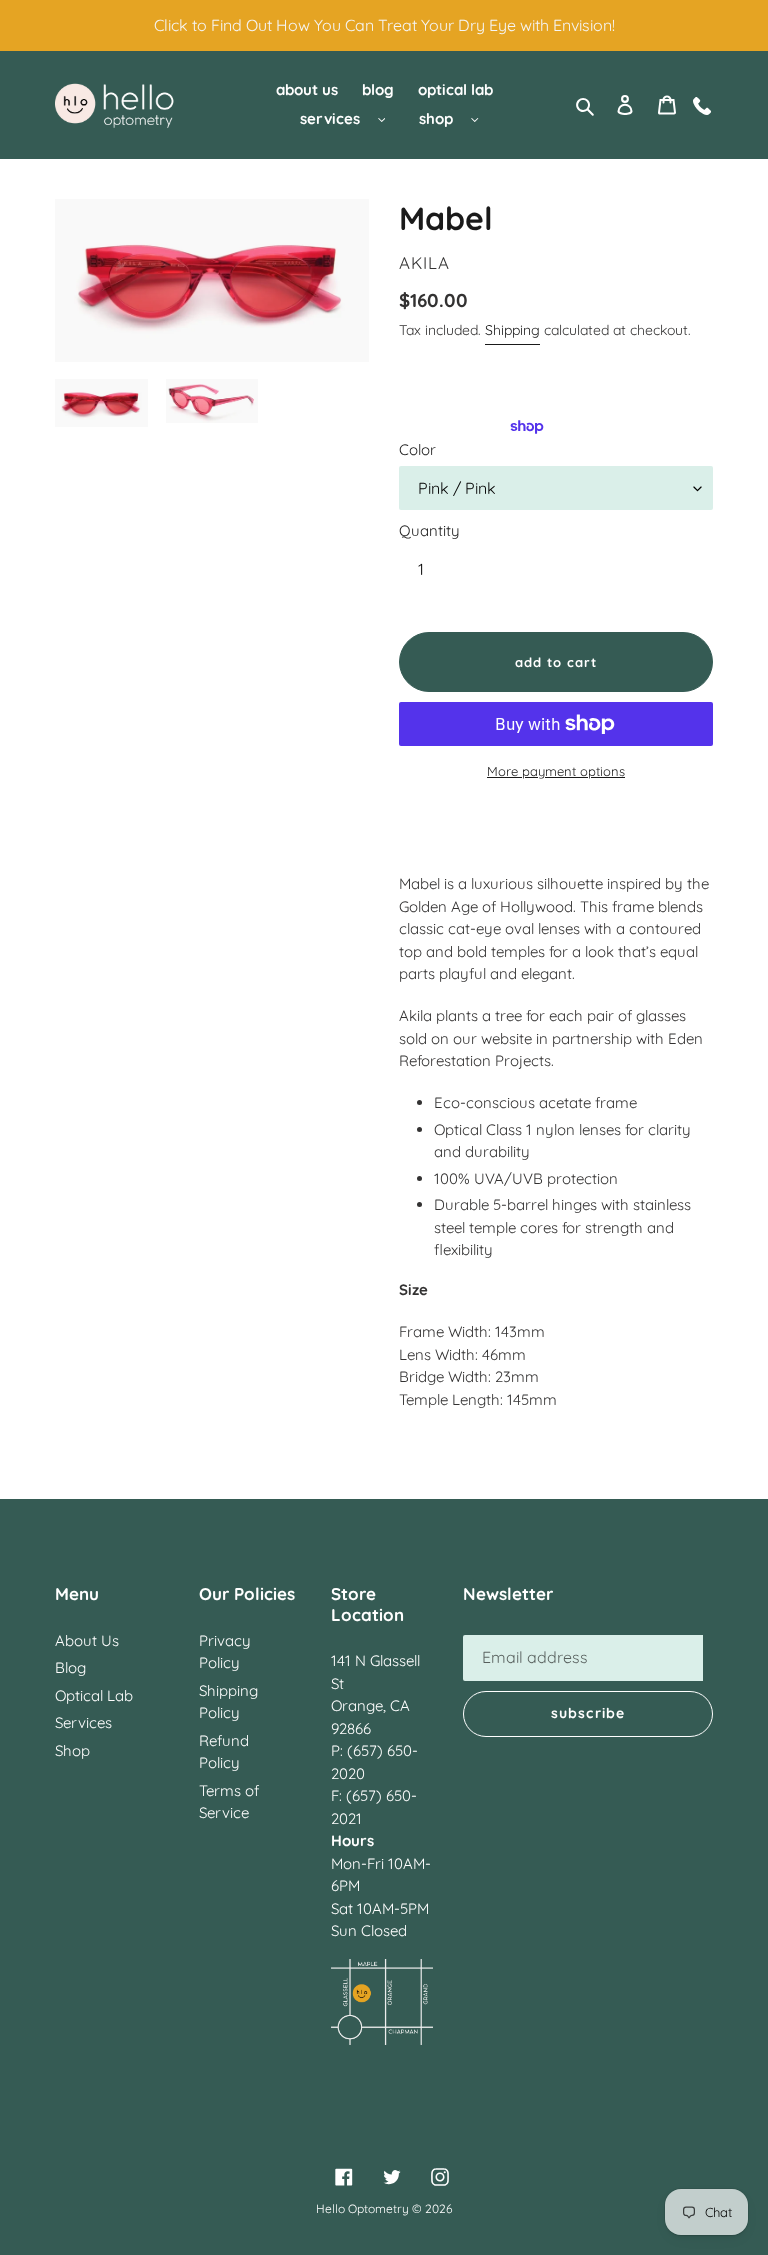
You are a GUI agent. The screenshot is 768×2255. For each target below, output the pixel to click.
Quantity (429, 530)
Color (417, 449)
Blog (70, 1667)
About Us (87, 1640)
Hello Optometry (362, 2208)
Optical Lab (94, 1695)
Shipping (512, 330)
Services (83, 1722)
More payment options (556, 771)
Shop (72, 1750)
